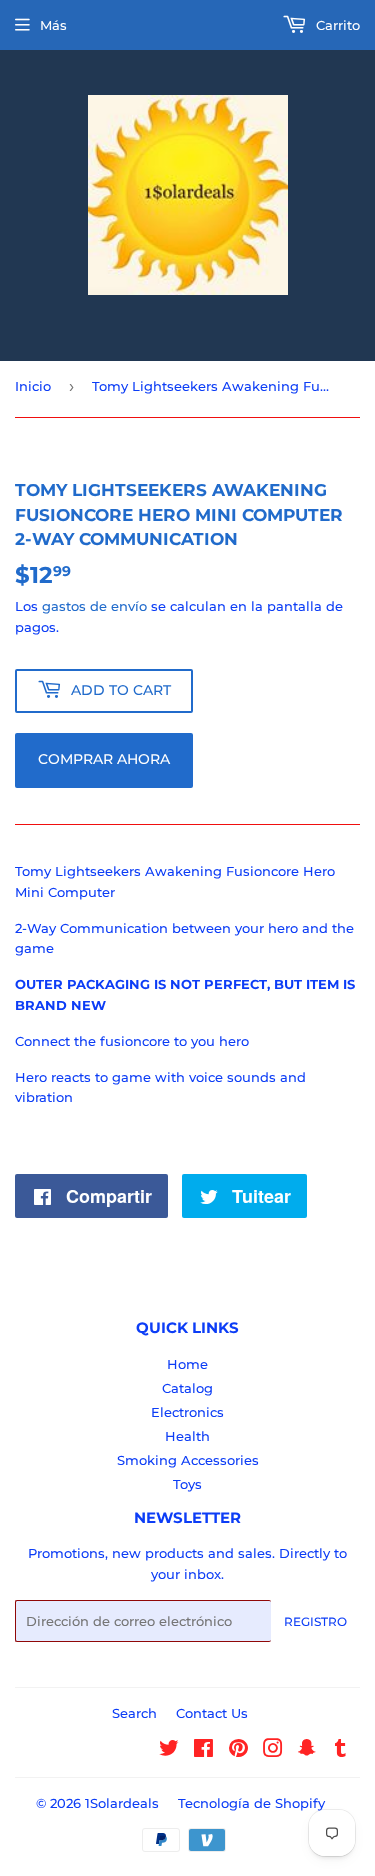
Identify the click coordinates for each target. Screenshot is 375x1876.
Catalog (187, 1388)
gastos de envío (94, 606)
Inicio (33, 386)
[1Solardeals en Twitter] (169, 1751)
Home (187, 1364)
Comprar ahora (104, 759)
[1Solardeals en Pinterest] (238, 1751)
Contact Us (212, 1713)
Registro (315, 1621)
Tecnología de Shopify (251, 1803)
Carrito (336, 25)
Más (53, 25)
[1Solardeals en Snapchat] (307, 1751)
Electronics (187, 1412)
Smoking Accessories (188, 1460)
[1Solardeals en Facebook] (203, 1751)
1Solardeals (122, 1803)
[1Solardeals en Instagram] (273, 1751)
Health (187, 1436)
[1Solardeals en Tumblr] (340, 1751)
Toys (187, 1484)
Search (134, 1713)
